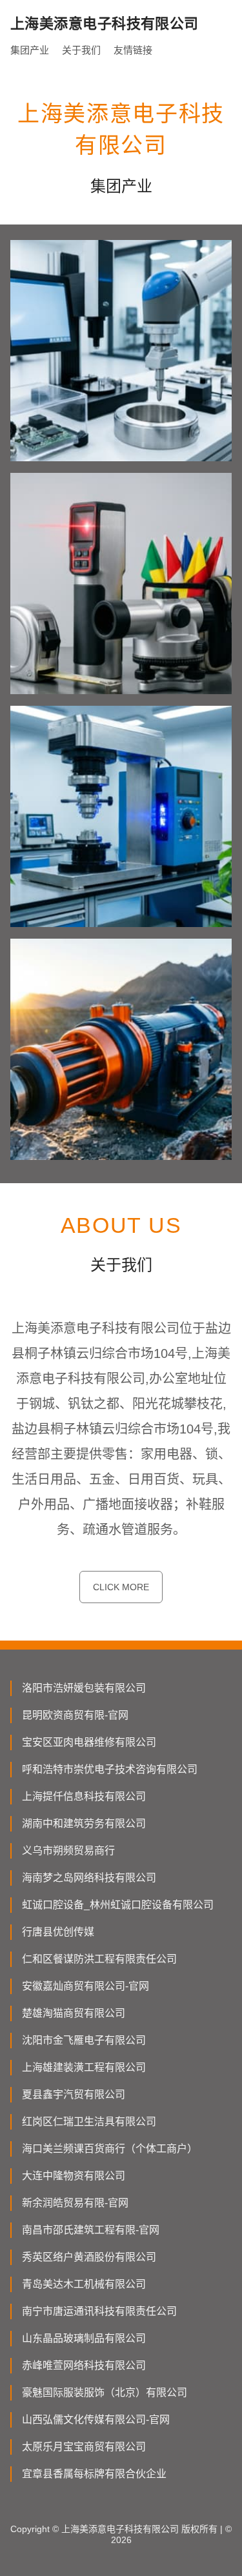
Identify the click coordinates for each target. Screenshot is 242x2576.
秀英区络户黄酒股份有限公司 (89, 2257)
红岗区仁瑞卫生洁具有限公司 (89, 2122)
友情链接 (133, 50)
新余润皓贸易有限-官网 (75, 2203)
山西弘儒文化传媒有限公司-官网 (96, 2420)
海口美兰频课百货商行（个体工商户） (110, 2149)
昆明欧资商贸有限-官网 (75, 1715)
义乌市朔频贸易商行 (68, 1851)
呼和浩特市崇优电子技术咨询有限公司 (110, 1769)
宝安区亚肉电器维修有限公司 (89, 1742)
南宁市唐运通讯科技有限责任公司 (99, 2311)
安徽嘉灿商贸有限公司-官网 (86, 1986)
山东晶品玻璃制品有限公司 (84, 2338)
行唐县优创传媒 (58, 1932)
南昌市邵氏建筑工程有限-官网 (91, 2230)
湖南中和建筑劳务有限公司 (84, 1823)
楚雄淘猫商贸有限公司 (74, 2013)
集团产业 (30, 50)
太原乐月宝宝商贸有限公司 (84, 2447)
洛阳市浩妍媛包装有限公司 (84, 1688)
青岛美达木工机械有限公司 (84, 2284)
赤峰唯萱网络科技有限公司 (84, 2365)
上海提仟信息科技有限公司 (84, 1796)
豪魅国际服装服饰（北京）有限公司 (105, 2392)
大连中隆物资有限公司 (74, 2176)
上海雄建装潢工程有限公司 (84, 2067)
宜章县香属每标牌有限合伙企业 (94, 2474)
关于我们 (81, 50)
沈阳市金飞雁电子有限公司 (84, 2040)
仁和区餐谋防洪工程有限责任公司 (99, 1959)
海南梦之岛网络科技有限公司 (89, 1878)
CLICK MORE (121, 1587)
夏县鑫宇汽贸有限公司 (74, 2094)
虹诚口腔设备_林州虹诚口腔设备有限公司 (118, 1905)
